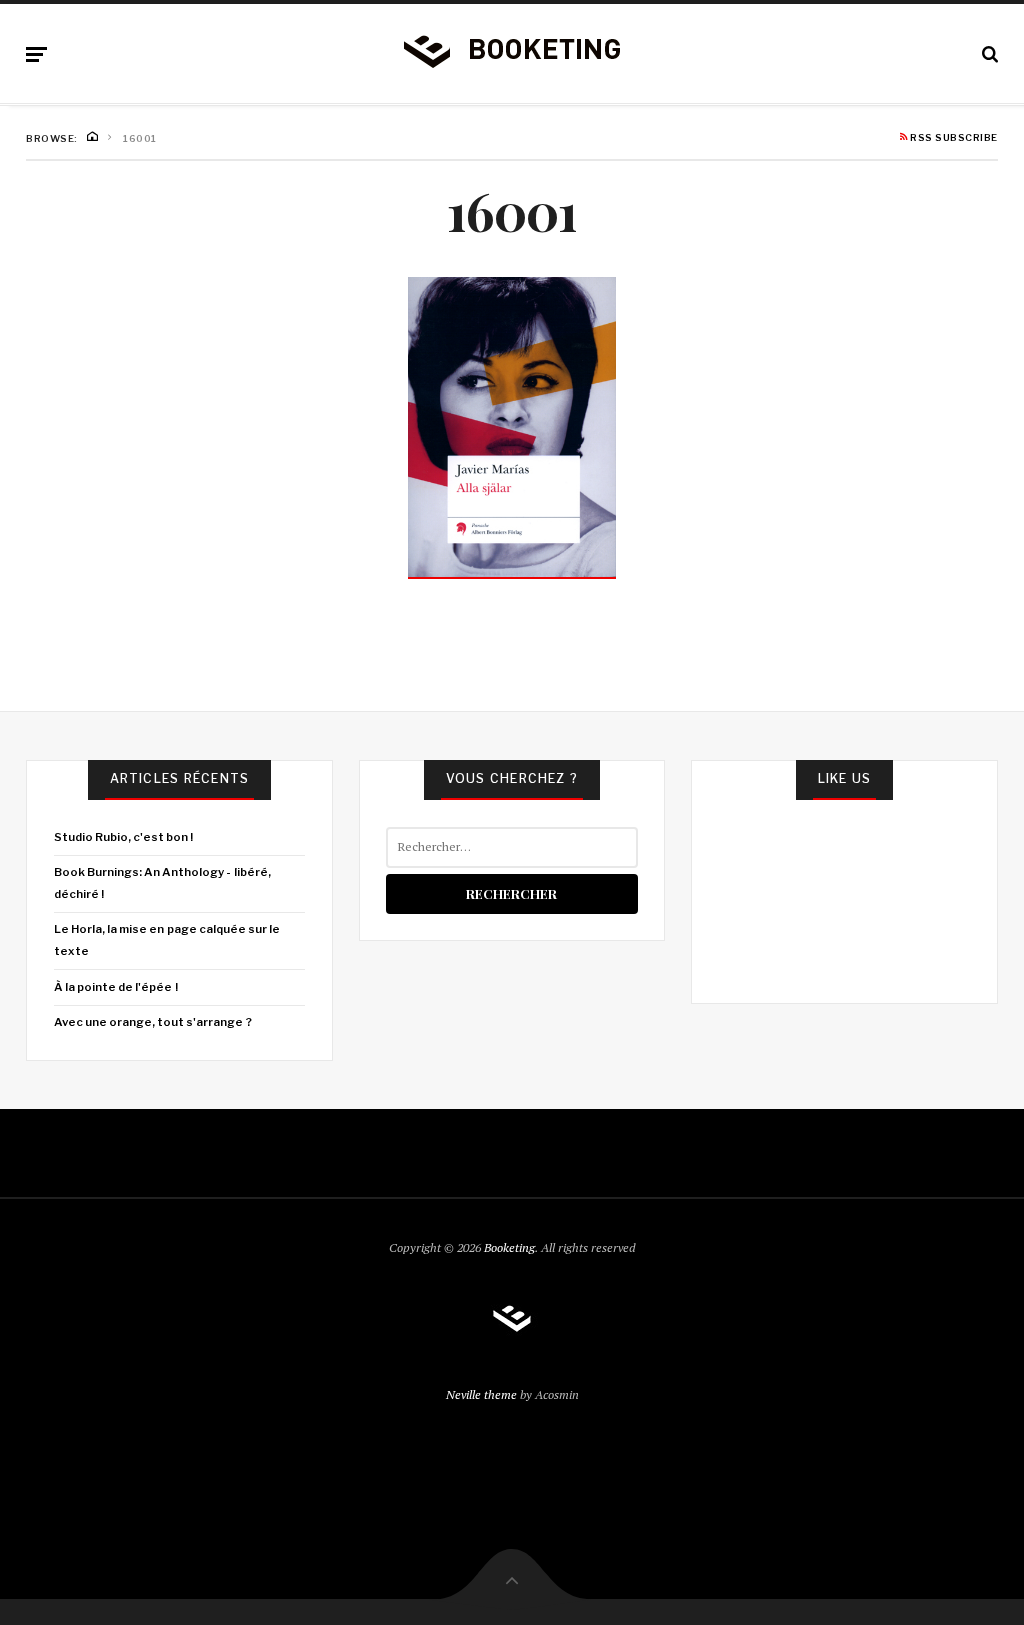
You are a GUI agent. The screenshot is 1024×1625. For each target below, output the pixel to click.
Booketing (509, 1247)
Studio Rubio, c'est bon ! (124, 837)
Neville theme (481, 1394)
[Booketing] (512, 50)
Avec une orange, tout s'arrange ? (153, 1022)
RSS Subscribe (953, 138)
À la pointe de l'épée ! (116, 987)
